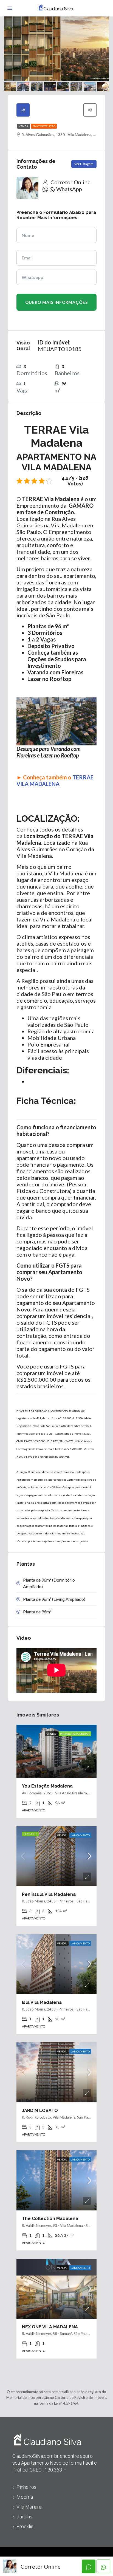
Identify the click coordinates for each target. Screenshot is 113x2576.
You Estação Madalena (47, 1786)
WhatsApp (69, 189)
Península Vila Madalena (49, 1894)
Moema (25, 2497)
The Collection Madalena (50, 2219)
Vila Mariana (29, 2507)
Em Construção (44, 126)
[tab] (23, 110)
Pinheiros (26, 2487)
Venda (24, 126)
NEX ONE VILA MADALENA (50, 2327)
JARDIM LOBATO (40, 2110)
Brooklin (25, 2526)
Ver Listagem (84, 164)
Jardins (24, 2517)
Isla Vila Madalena (42, 2002)
